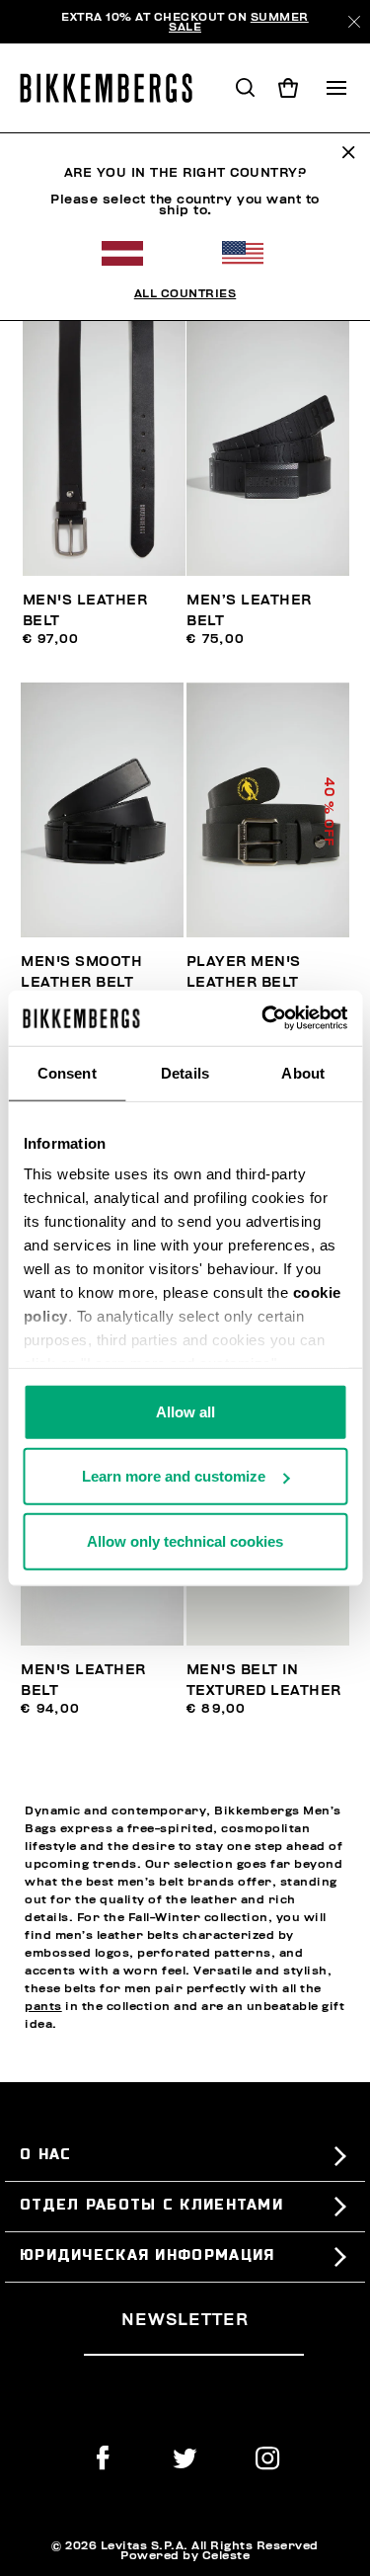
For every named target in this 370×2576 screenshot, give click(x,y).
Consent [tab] (67, 1072)
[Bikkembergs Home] (115, 88)
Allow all (185, 1411)
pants (43, 2006)
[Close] (354, 22)
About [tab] (303, 1072)
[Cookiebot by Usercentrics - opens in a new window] (263, 1018)
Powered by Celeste (185, 2555)
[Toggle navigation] (336, 88)
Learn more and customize (174, 1476)
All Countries (185, 293)
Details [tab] (185, 1072)
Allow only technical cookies (185, 1540)
